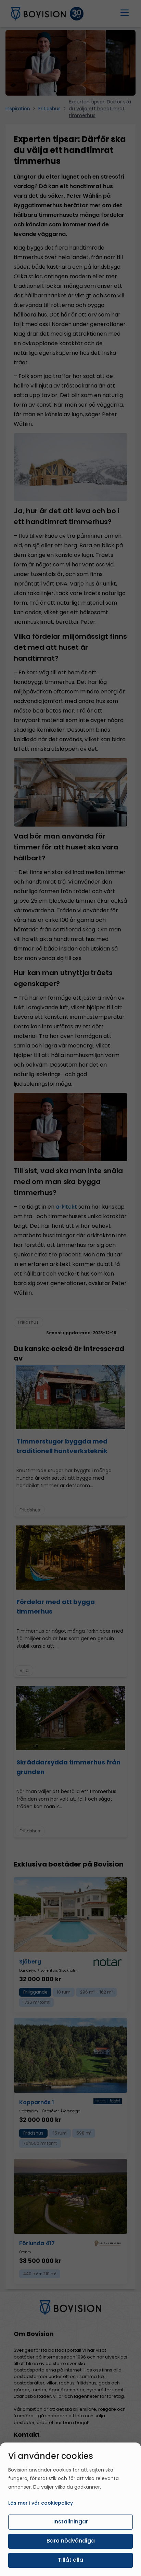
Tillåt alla (70, 2560)
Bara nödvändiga (71, 2541)
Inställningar (71, 2522)
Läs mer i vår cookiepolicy (41, 2503)
